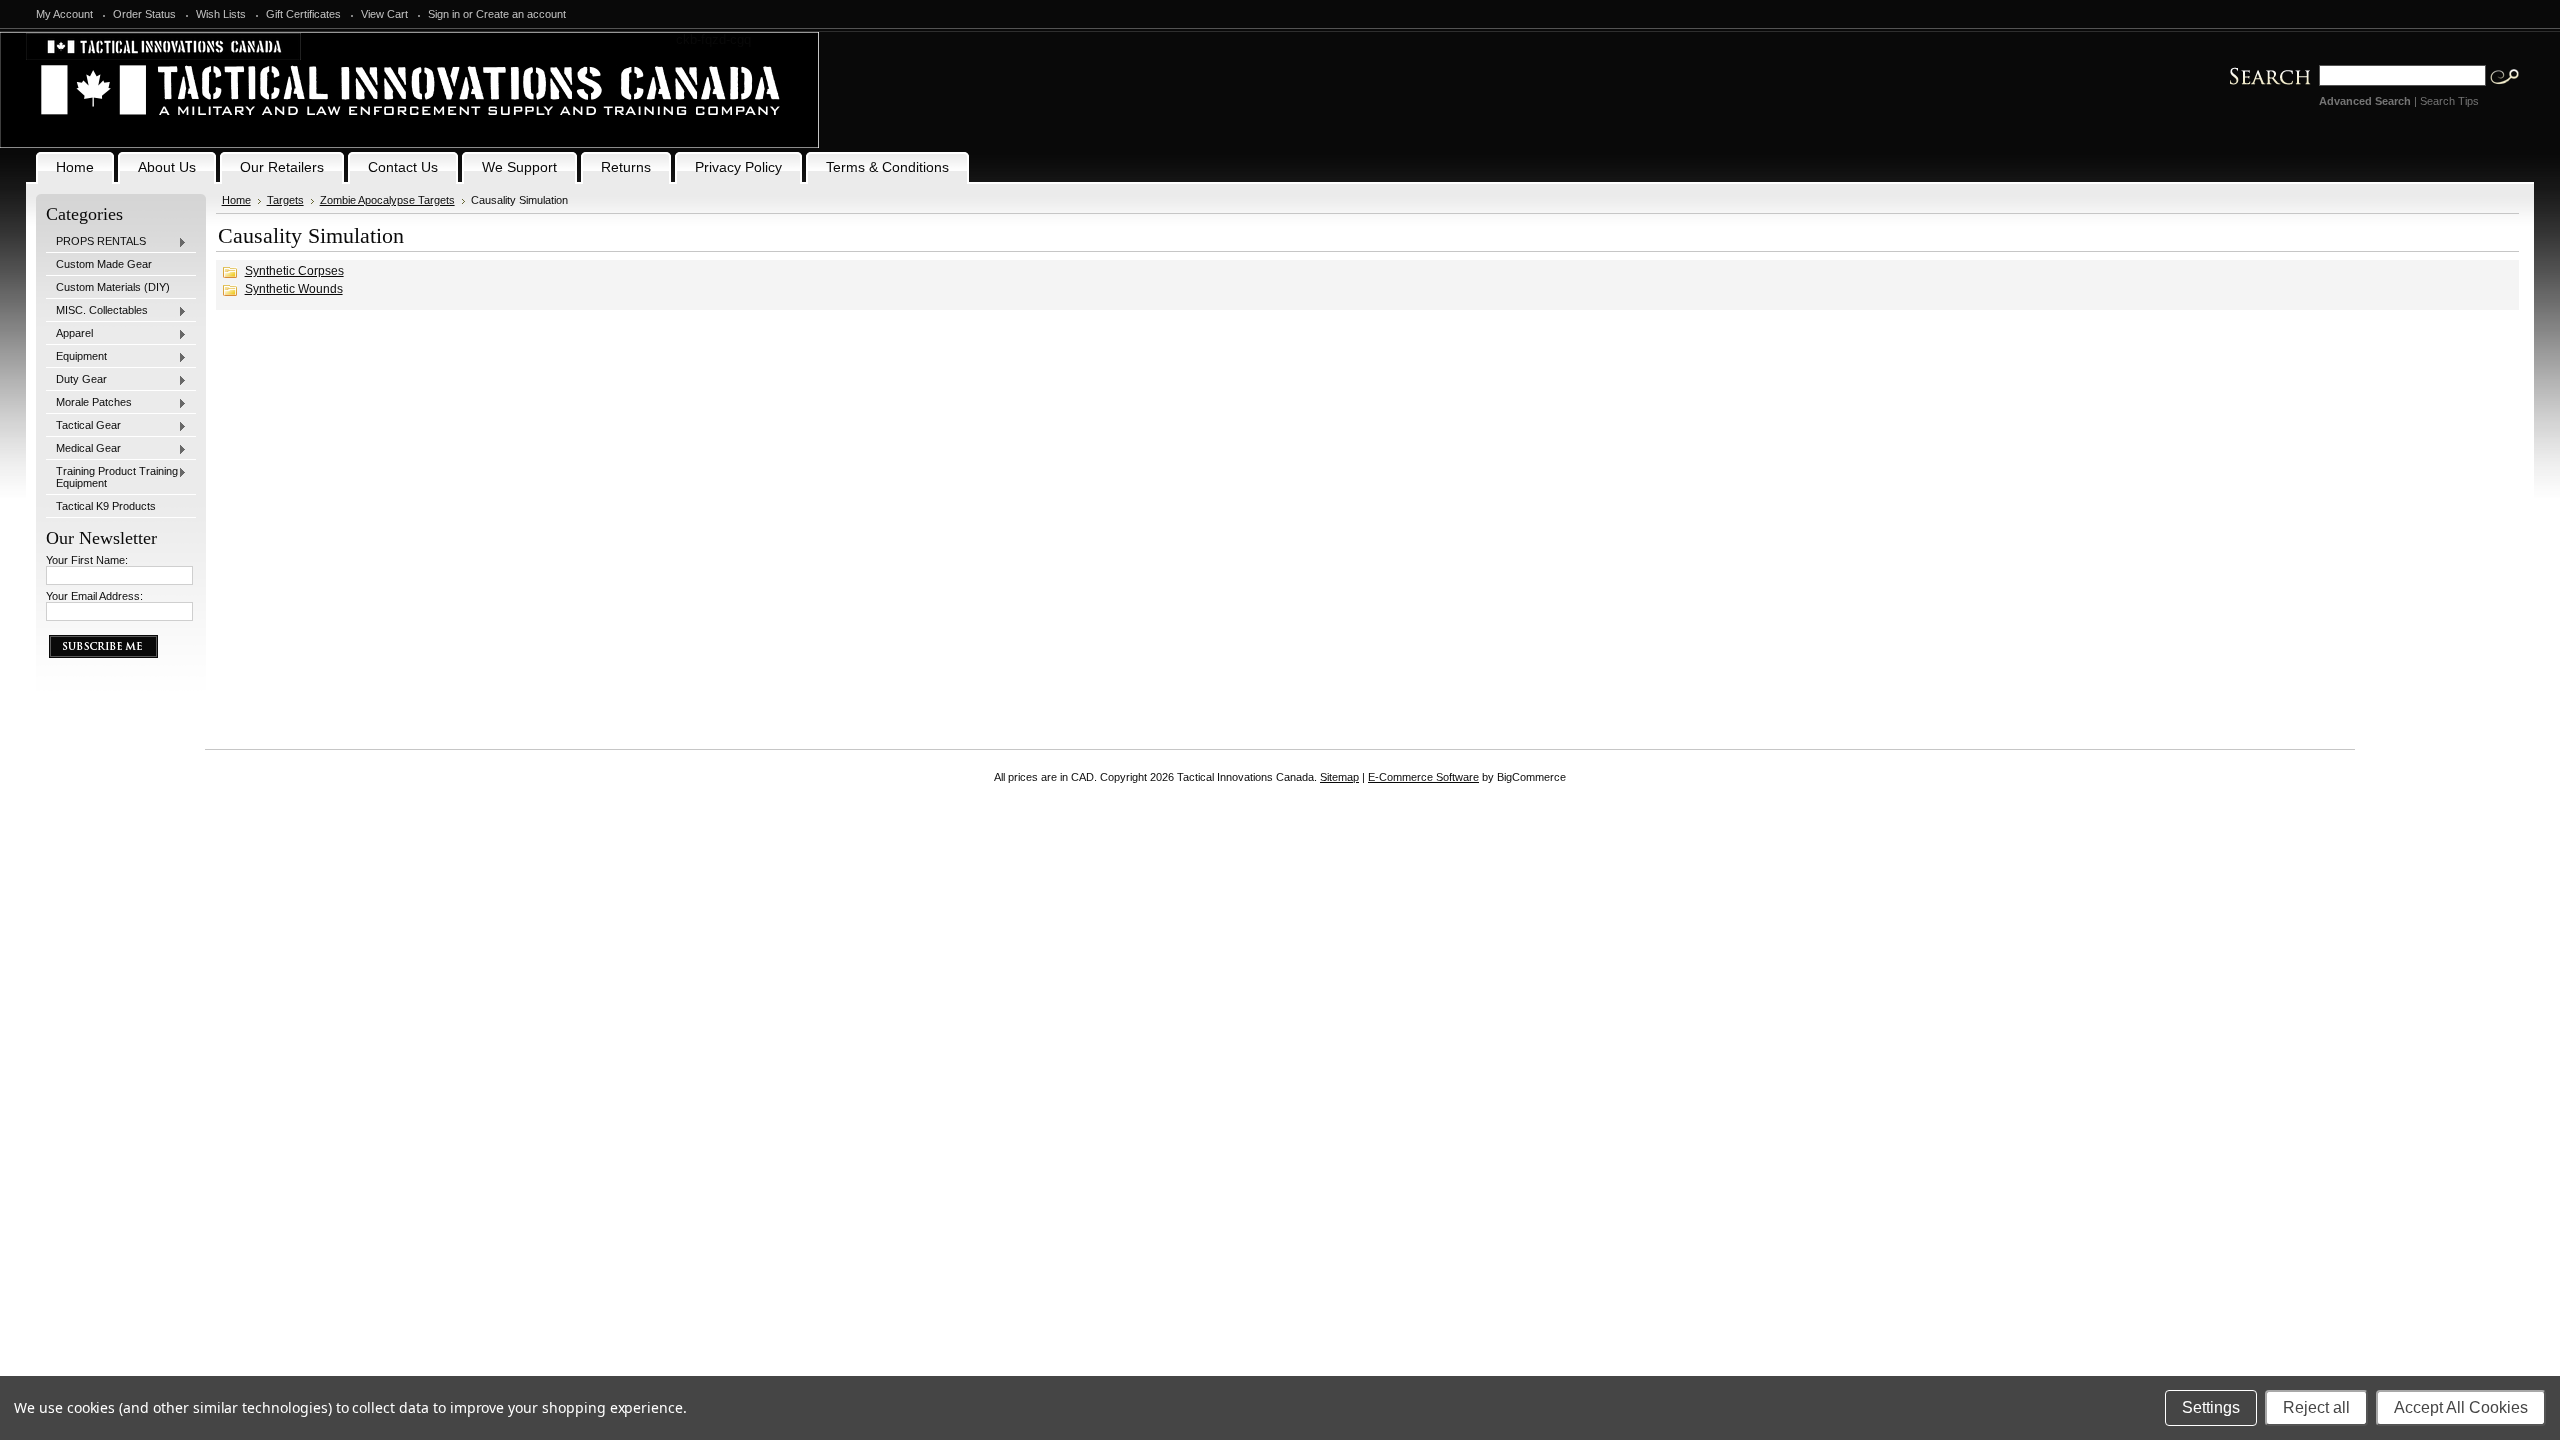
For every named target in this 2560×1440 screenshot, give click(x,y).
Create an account (521, 14)
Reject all (2316, 1407)
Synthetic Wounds (294, 289)
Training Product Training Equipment (112, 477)
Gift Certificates (303, 14)
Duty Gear (76, 380)
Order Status (144, 14)
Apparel (69, 334)
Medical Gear (83, 449)
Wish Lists (221, 14)
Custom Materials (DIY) (113, 287)
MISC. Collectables (97, 311)
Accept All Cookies (2461, 1407)
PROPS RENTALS (96, 242)
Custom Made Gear (104, 264)
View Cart (384, 14)
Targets (285, 200)
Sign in (444, 14)
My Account (64, 14)
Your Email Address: (94, 596)
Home (236, 200)
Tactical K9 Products (106, 506)
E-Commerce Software (1423, 777)
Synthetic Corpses (294, 271)
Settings (2211, 1407)
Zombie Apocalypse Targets (387, 200)
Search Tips (2449, 101)
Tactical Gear (83, 426)
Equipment (76, 357)
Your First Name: (87, 560)
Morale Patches (89, 403)
